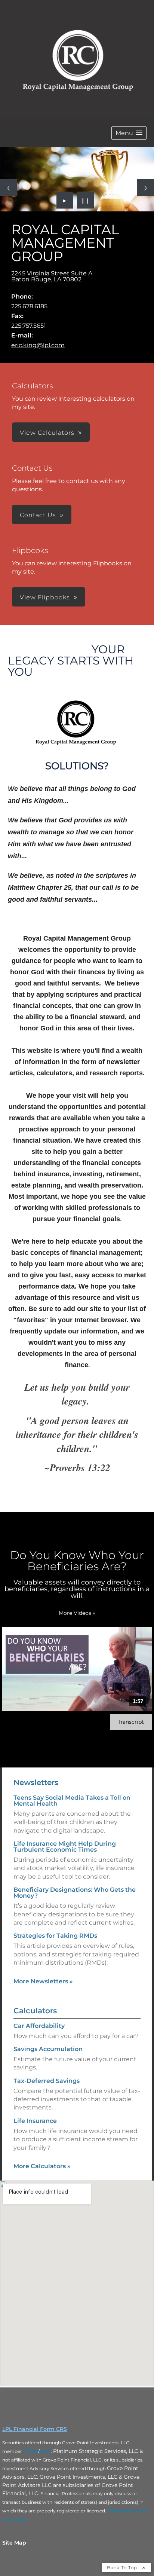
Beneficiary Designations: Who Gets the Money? (75, 1893)
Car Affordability (39, 2026)
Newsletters (36, 1782)
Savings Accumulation (48, 2049)
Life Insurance (35, 2121)
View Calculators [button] (47, 433)
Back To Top (123, 2568)
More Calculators (42, 2166)
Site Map (14, 2543)
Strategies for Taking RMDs (55, 1936)
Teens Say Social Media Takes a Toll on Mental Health (72, 1801)
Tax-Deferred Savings (47, 2081)
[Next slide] (146, 188)
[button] (129, 133)
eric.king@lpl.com (38, 345)
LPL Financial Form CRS (35, 2429)
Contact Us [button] (38, 515)
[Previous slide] (8, 188)
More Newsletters (43, 1981)
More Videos (77, 1613)
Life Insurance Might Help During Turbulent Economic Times (65, 1847)
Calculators (35, 2011)
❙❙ (86, 200)
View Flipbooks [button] (45, 597)
